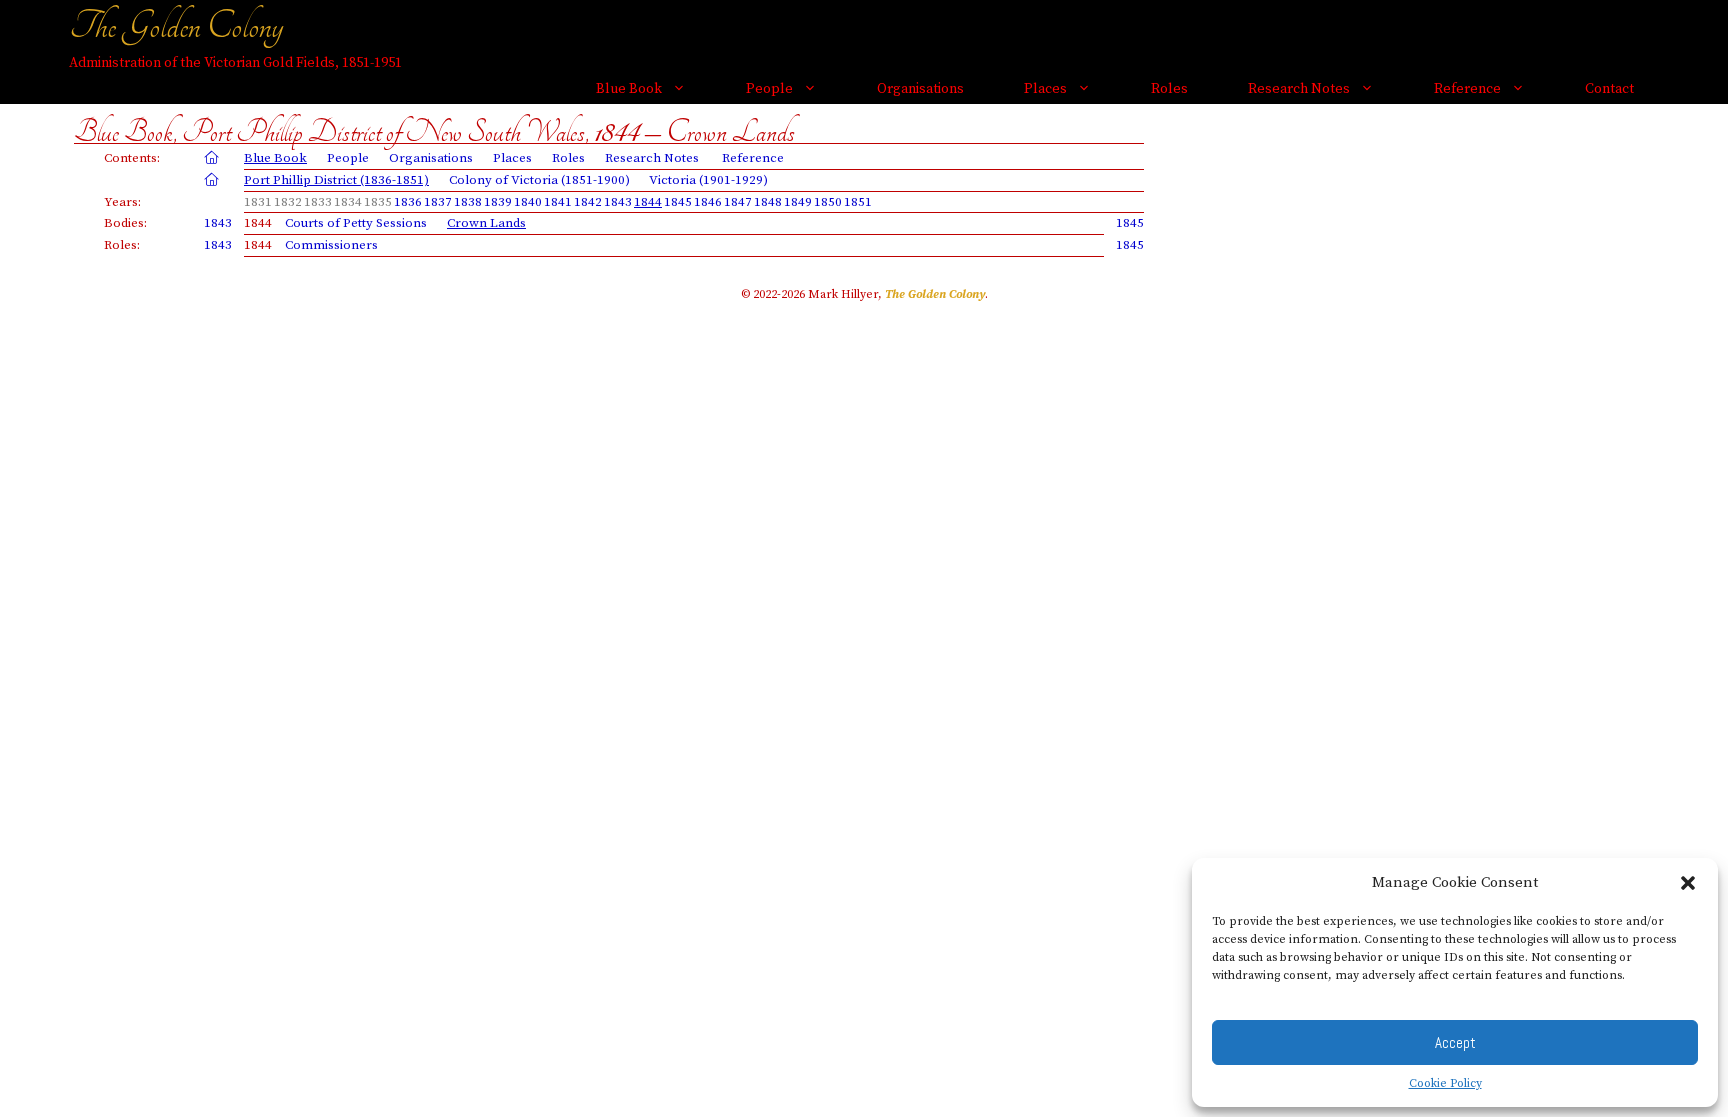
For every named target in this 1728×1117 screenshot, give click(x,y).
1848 (768, 202)
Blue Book (629, 89)
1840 (528, 202)
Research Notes (1299, 89)
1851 (858, 202)
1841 (558, 202)
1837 (438, 202)
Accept (1455, 1042)
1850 (828, 202)
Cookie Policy (1445, 1083)
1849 (798, 202)
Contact (1609, 89)
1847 (738, 202)
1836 (408, 202)
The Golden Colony (176, 26)
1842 (588, 202)
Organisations (920, 89)
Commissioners (331, 245)
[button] (1688, 883)
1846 (708, 202)
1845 (678, 202)
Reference (1467, 89)
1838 (468, 202)
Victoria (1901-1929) (708, 180)
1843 (618, 202)
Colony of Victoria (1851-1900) (539, 180)
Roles (1169, 89)
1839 (498, 202)
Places (1045, 89)
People (769, 89)
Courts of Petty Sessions (356, 223)
